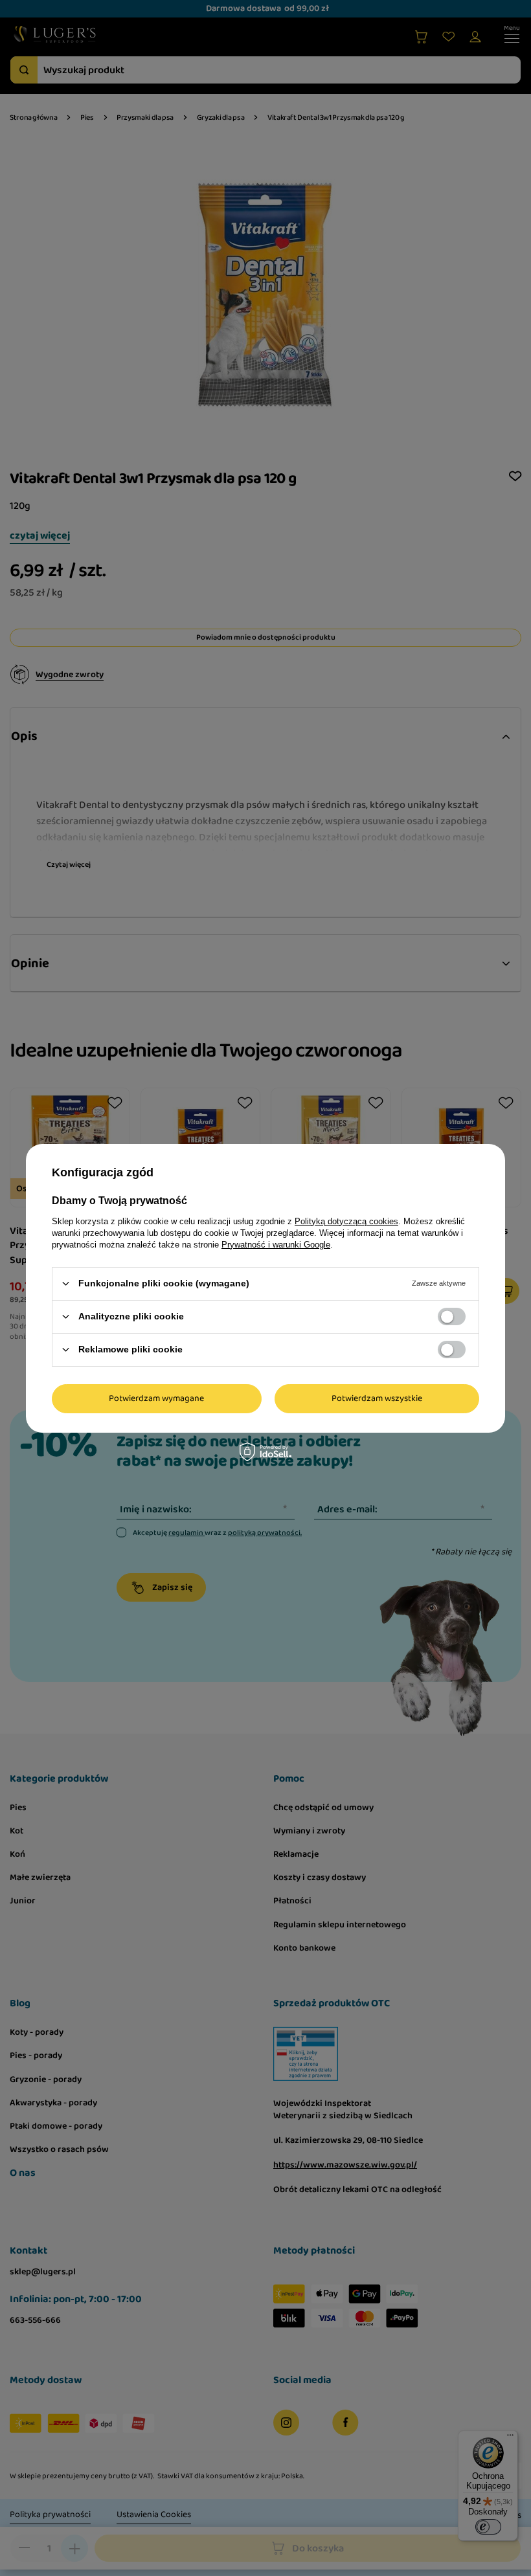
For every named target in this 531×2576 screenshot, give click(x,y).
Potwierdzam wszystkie (377, 1398)
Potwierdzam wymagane (156, 1398)
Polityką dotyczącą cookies (346, 1221)
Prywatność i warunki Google (276, 1244)
